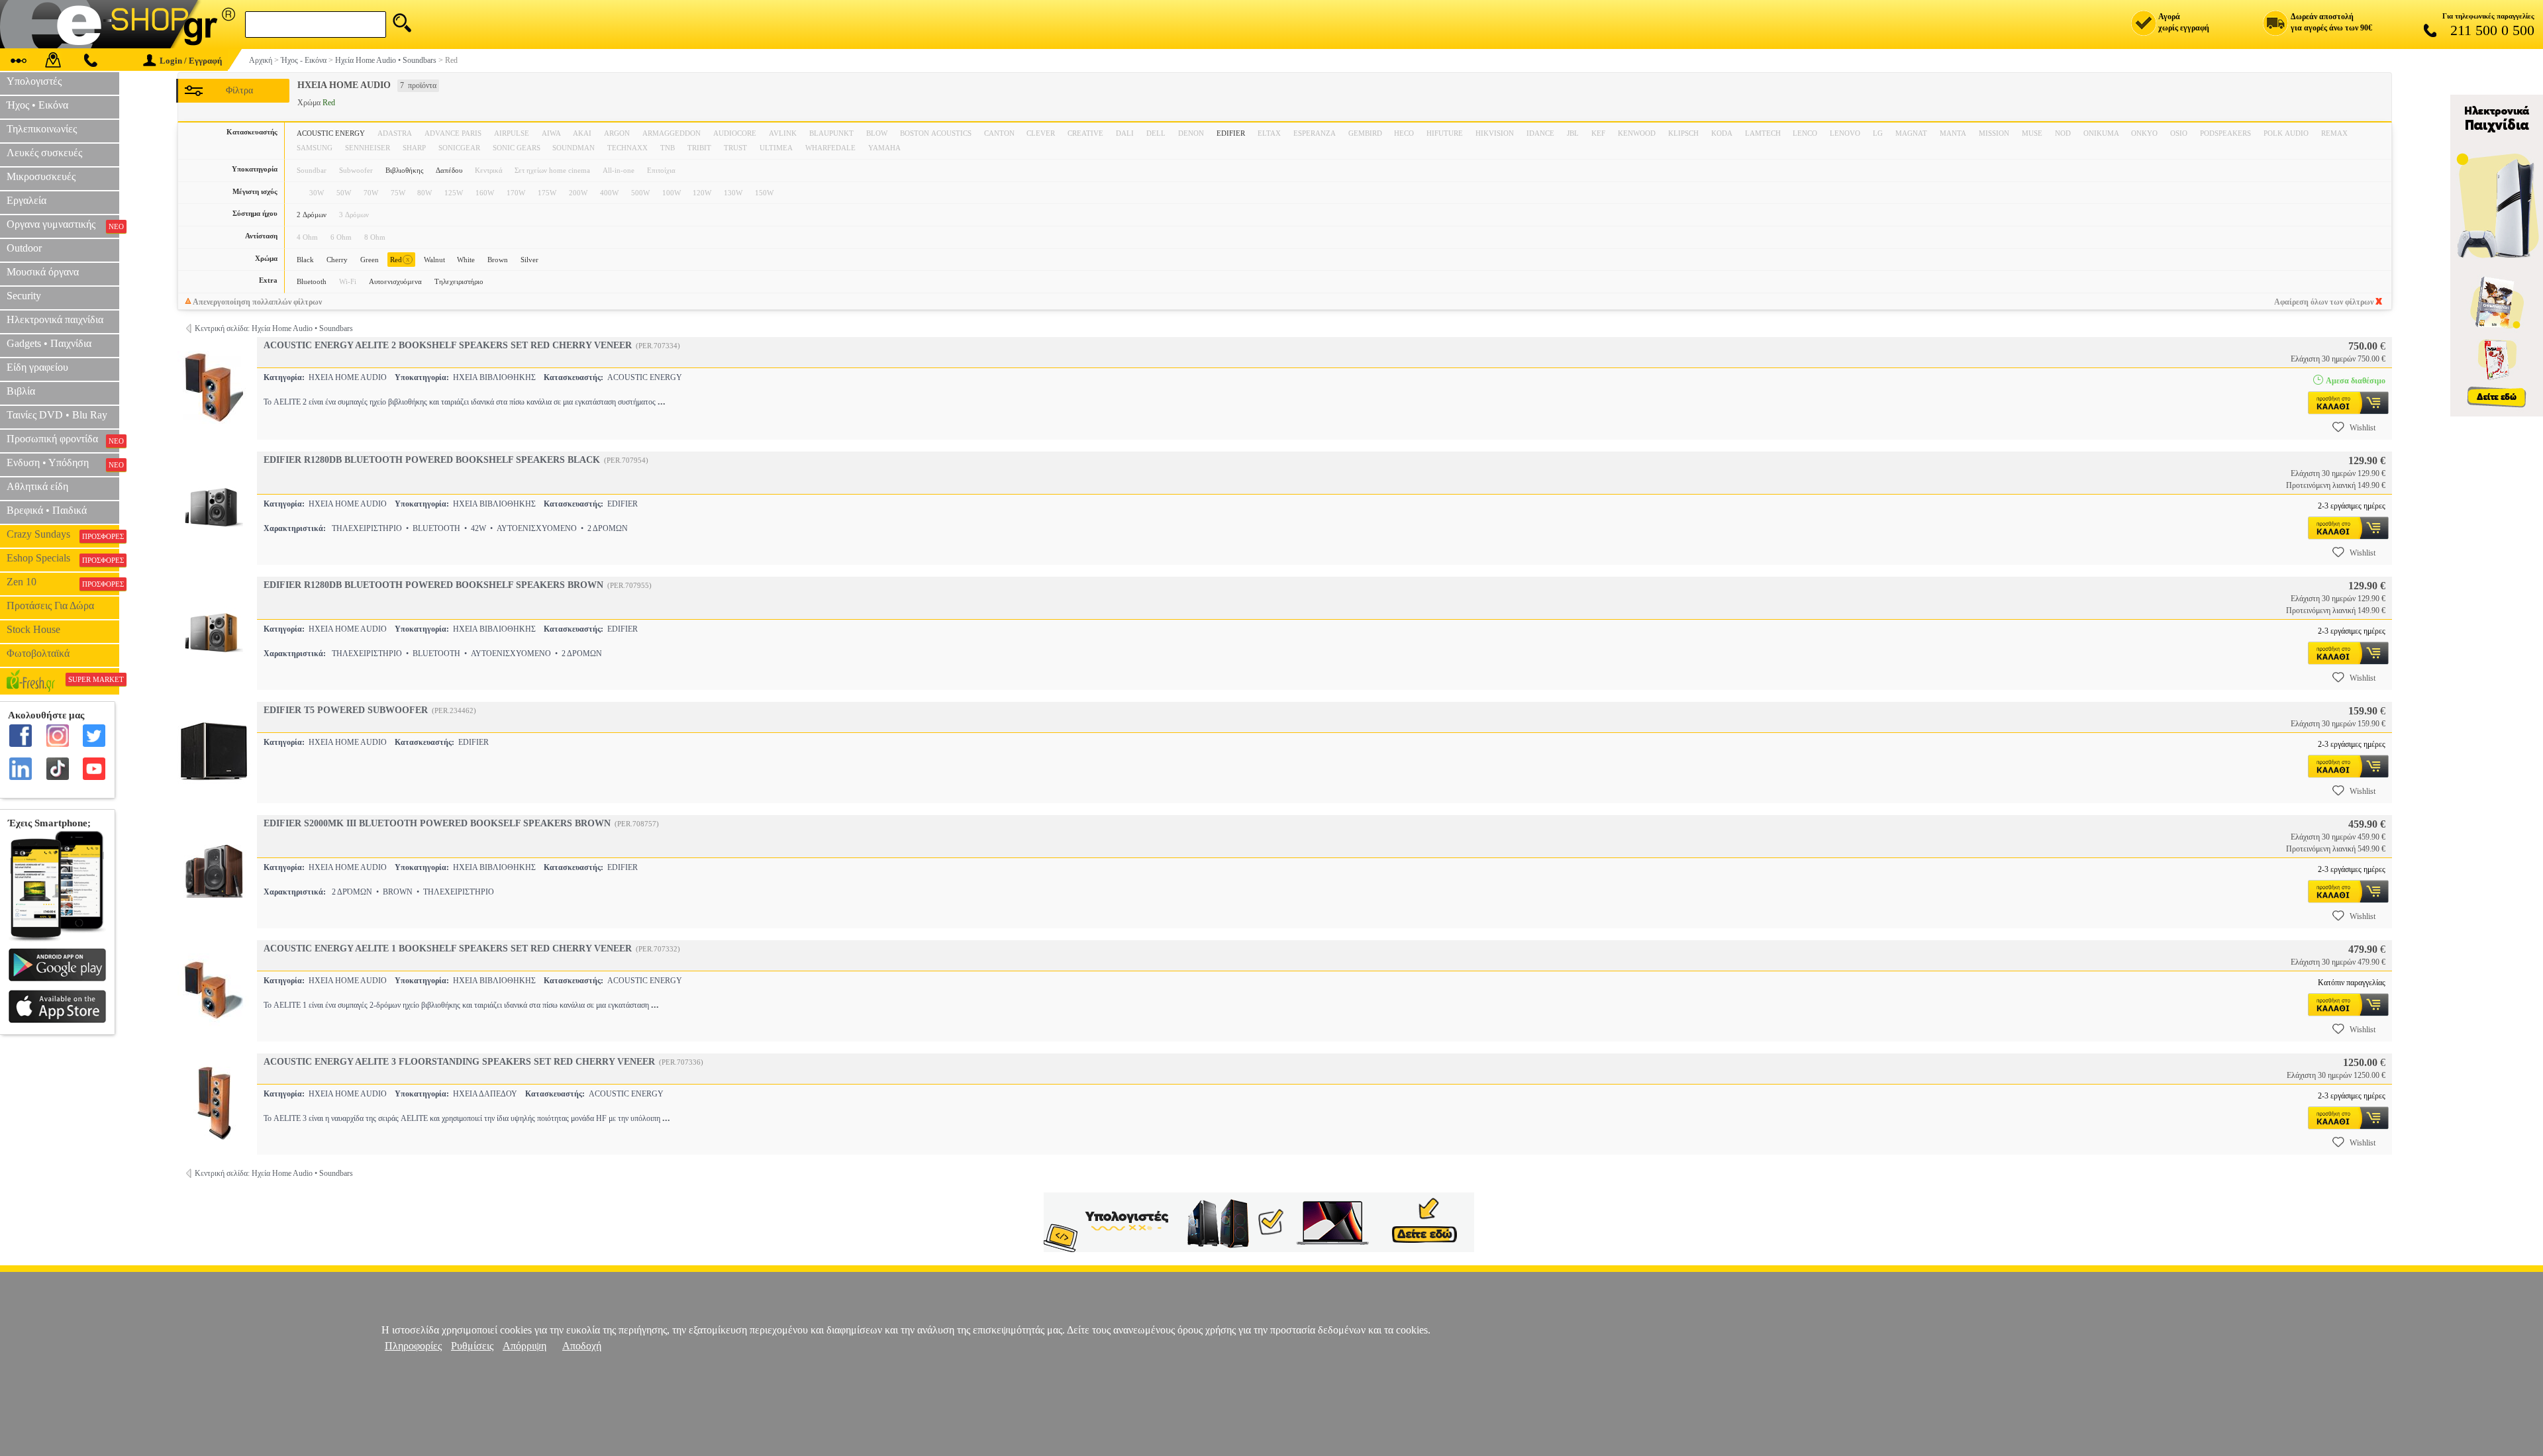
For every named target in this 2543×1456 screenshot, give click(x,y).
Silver (529, 260)
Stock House (33, 629)
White (466, 260)
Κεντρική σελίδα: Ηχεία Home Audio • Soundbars (274, 328)
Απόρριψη (524, 1346)
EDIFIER (1231, 133)
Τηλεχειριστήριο (459, 281)
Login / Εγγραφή (191, 61)
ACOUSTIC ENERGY (331, 133)
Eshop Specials (63, 558)
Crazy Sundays (63, 534)
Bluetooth (312, 281)
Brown (498, 260)
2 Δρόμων (312, 215)
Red (400, 259)
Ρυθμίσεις (472, 1346)
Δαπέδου (449, 170)
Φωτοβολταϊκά (38, 653)
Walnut (434, 260)
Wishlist (2363, 428)
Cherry (337, 260)
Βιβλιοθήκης (404, 170)
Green (370, 260)
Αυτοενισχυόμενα (395, 281)
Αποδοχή (582, 1346)
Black (305, 260)
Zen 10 (63, 582)
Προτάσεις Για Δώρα (50, 606)
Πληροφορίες (413, 1346)
